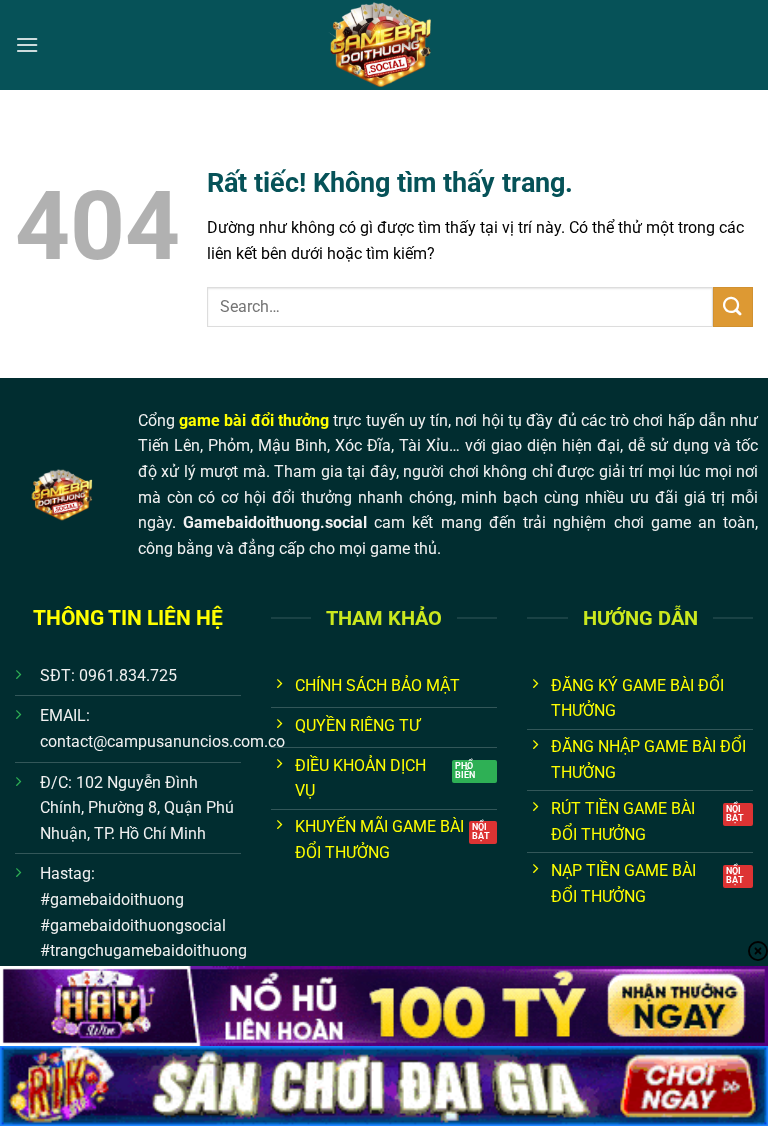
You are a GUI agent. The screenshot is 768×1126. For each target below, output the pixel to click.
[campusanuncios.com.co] (384, 45)
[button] (27, 44)
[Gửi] (733, 306)
